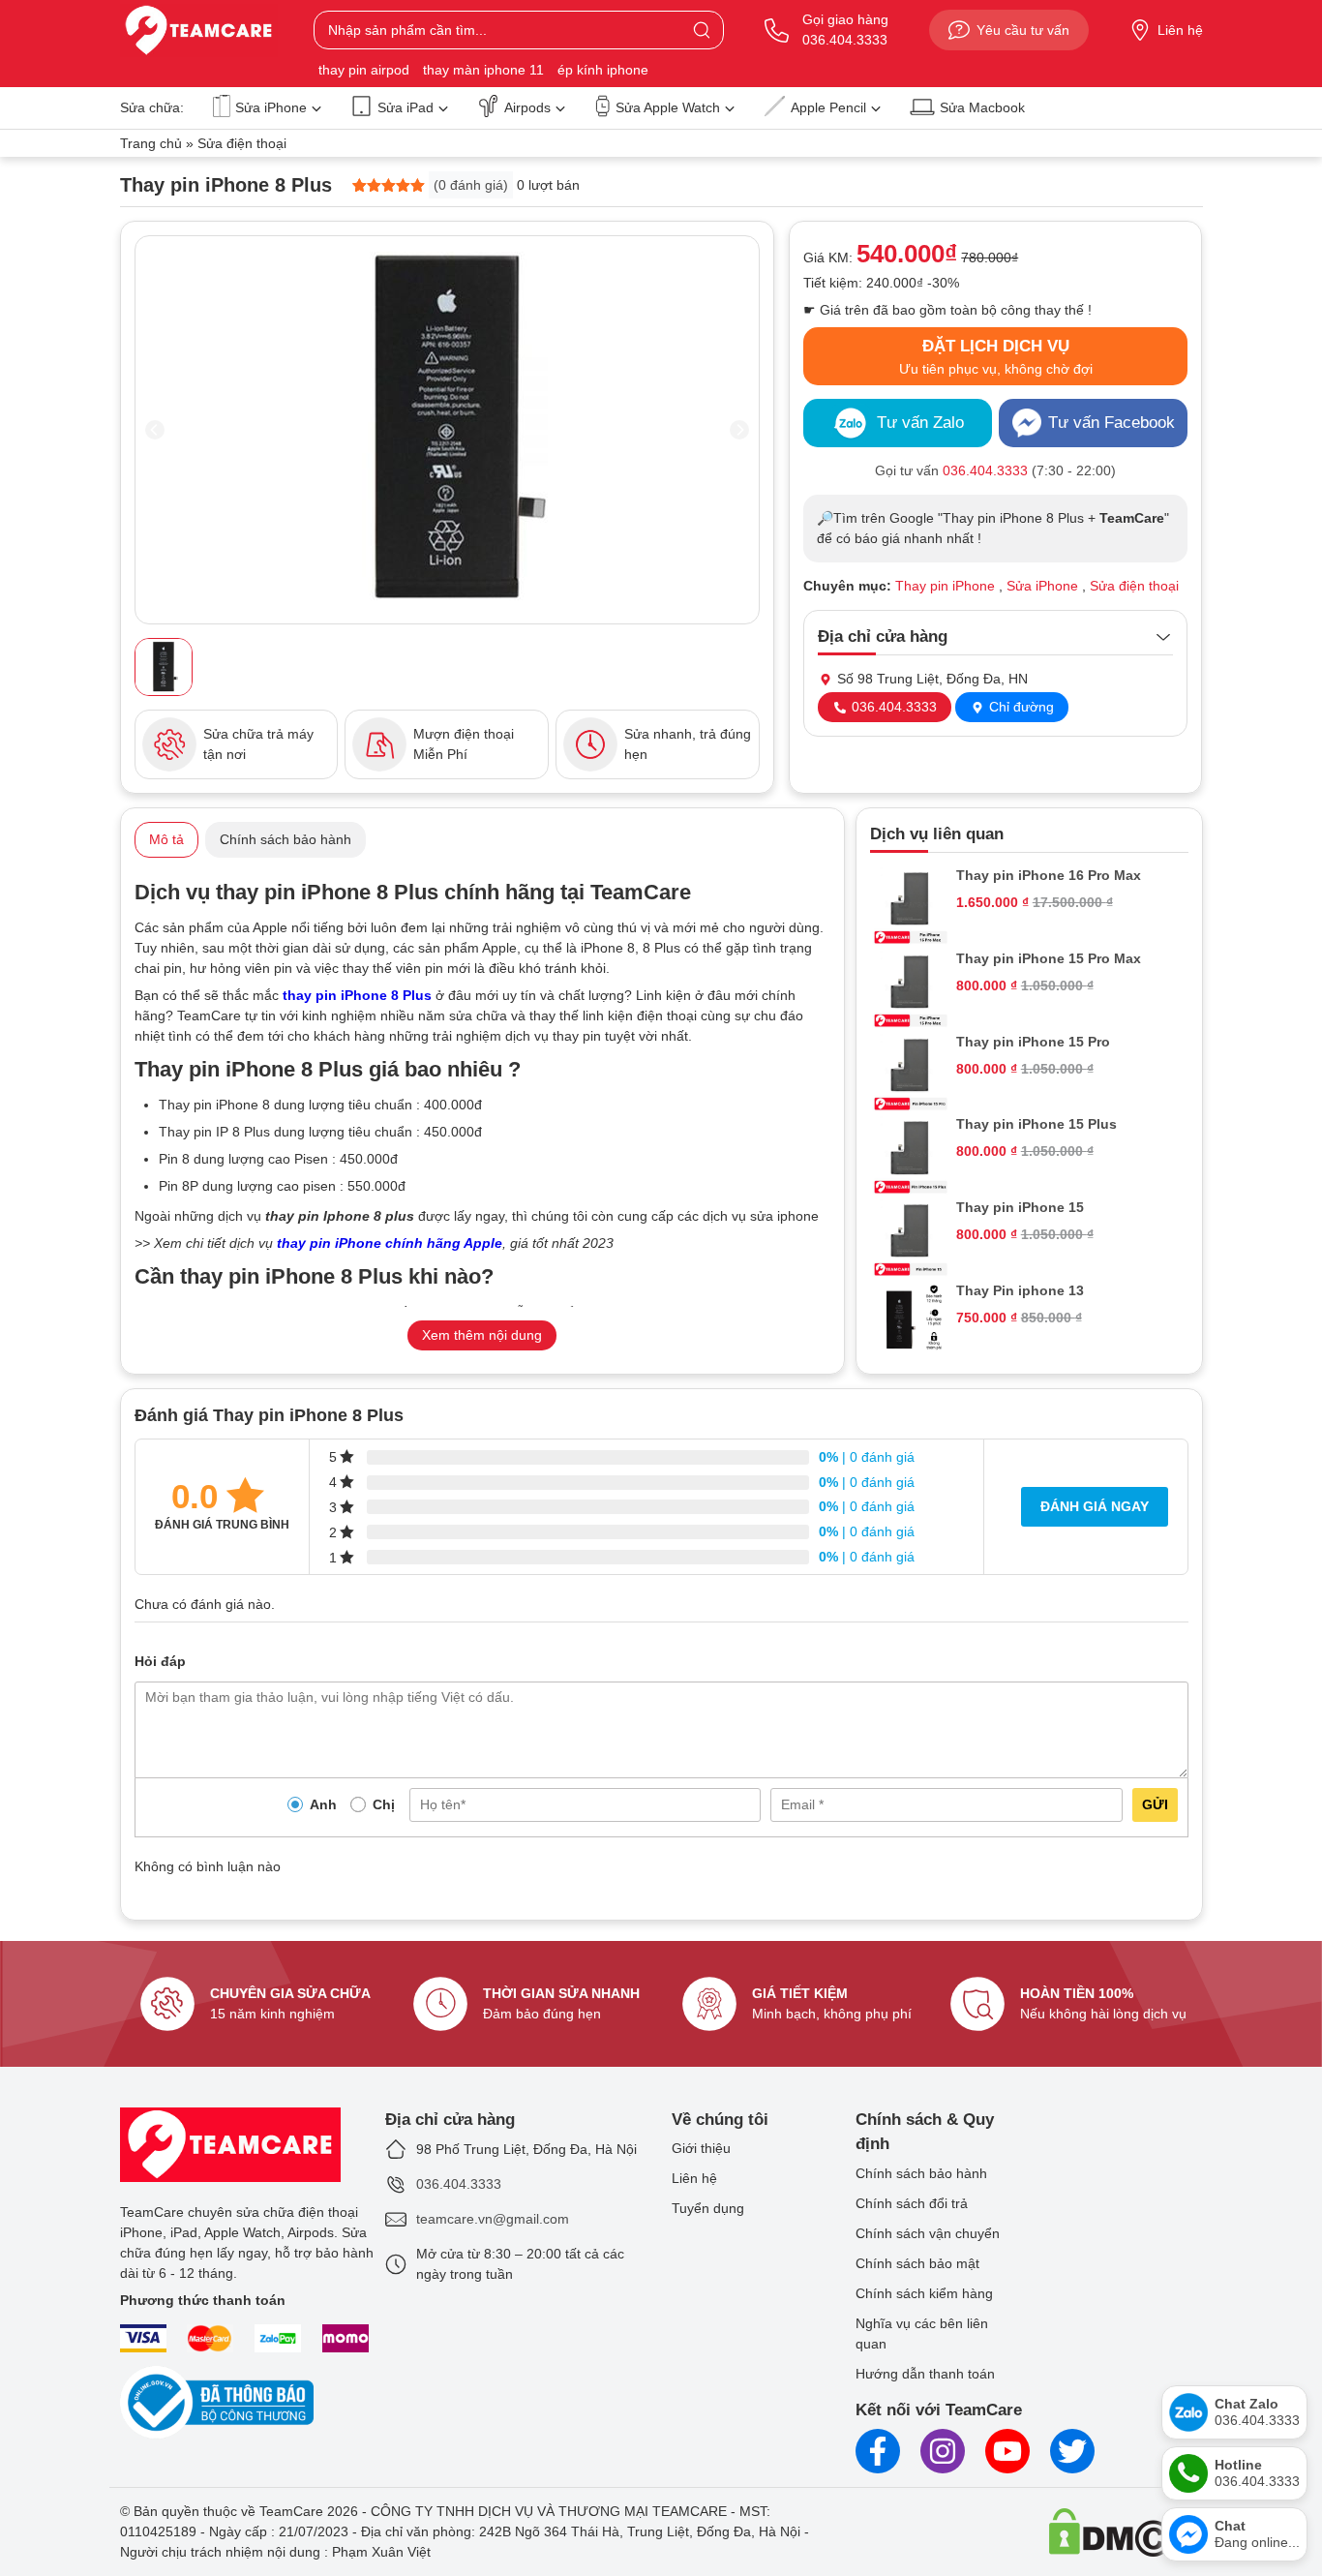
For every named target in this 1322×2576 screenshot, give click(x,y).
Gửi (1155, 1804)
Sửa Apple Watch (668, 107)
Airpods (527, 107)
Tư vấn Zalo (920, 423)
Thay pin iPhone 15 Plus (1037, 1124)
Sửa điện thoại (242, 143)
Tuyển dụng (708, 2208)
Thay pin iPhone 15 (1020, 1207)
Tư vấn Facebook (1112, 423)
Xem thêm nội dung (482, 1335)
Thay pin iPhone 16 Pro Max (1049, 875)
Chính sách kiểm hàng (924, 2293)
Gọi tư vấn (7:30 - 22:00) (995, 470)
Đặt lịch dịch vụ (996, 357)
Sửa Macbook (982, 107)
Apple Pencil (828, 107)
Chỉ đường (1020, 707)
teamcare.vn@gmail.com (493, 2219)
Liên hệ (1180, 30)
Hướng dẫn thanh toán (925, 2374)
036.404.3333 (892, 707)
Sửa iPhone (271, 107)
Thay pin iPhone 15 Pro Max (1049, 958)
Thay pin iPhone (945, 586)
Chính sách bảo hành (285, 839)
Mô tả (166, 839)
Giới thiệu (701, 2148)
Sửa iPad (406, 107)
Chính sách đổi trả (912, 2203)
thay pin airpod (364, 70)
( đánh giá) (471, 185)
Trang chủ (151, 143)
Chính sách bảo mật (917, 2263)
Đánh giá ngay (1095, 1506)
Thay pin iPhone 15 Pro (1033, 1042)
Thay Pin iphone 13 (1020, 1290)
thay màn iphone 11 (483, 70)
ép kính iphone (603, 70)
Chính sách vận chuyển (928, 2233)
